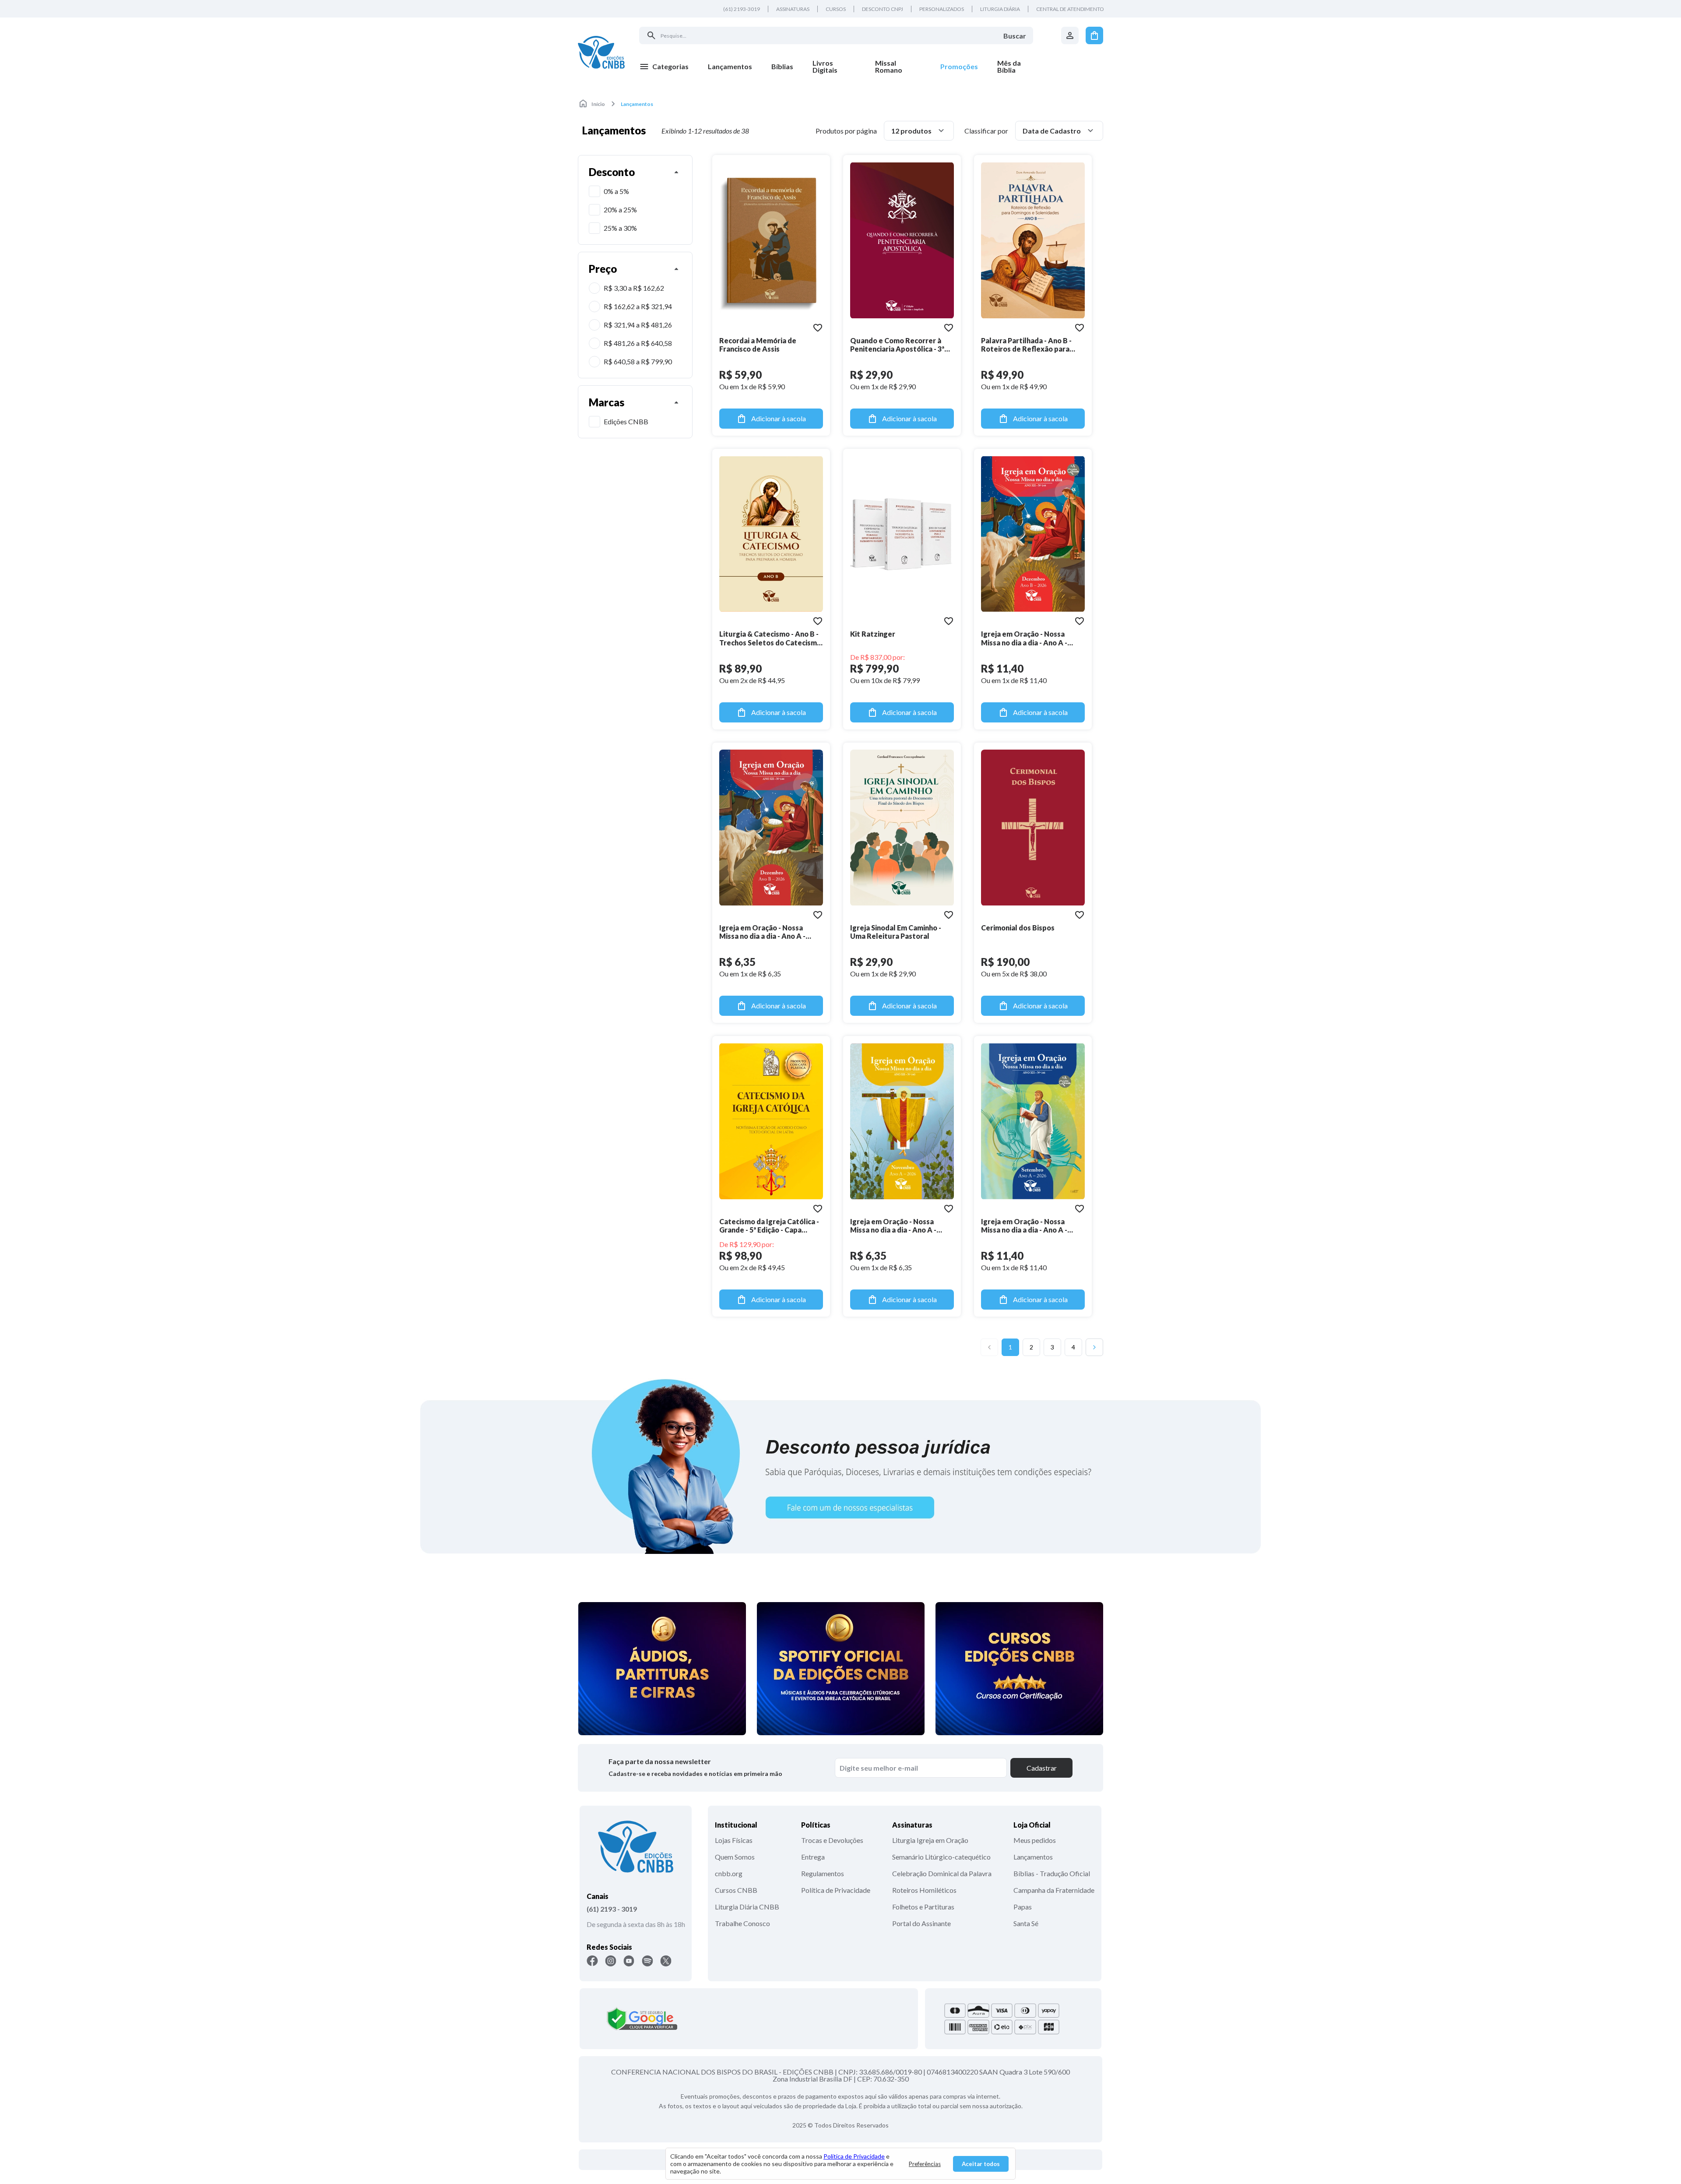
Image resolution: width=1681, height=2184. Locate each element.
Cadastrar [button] (1042, 1768)
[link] (834, 67)
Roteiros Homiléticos (924, 1890)
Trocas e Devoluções (832, 1840)
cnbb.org (729, 1873)
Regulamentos (823, 1873)
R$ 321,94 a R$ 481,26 (638, 325)
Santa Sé (1026, 1923)
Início (598, 104)
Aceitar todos (981, 2164)
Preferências (925, 2164)
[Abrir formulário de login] (1070, 35)
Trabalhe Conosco (742, 1923)
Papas (1023, 1907)
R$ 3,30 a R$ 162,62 (634, 288)
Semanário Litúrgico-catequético (941, 1857)
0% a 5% (616, 191)
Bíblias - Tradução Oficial (1052, 1873)
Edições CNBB (626, 421)
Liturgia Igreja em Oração (930, 1840)
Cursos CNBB (736, 1890)
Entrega (813, 1857)
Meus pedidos (1035, 1840)
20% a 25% (620, 210)
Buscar (1015, 36)
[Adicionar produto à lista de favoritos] (818, 328)
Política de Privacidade (836, 1890)
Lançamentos (1033, 1857)
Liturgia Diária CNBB (747, 1907)
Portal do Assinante (921, 1923)
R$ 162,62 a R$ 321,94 (638, 306)
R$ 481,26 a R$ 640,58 (638, 343)
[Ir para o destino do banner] (840, 1466)
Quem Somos (735, 1857)
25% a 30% (620, 228)
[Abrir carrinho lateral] (1094, 35)
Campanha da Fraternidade (1054, 1890)
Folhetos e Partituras (923, 1907)
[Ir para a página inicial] (601, 52)
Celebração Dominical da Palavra (942, 1873)
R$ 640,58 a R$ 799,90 (638, 361)
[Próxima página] (1094, 1347)
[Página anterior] (989, 1347)
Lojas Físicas (734, 1840)
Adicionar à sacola (779, 418)
